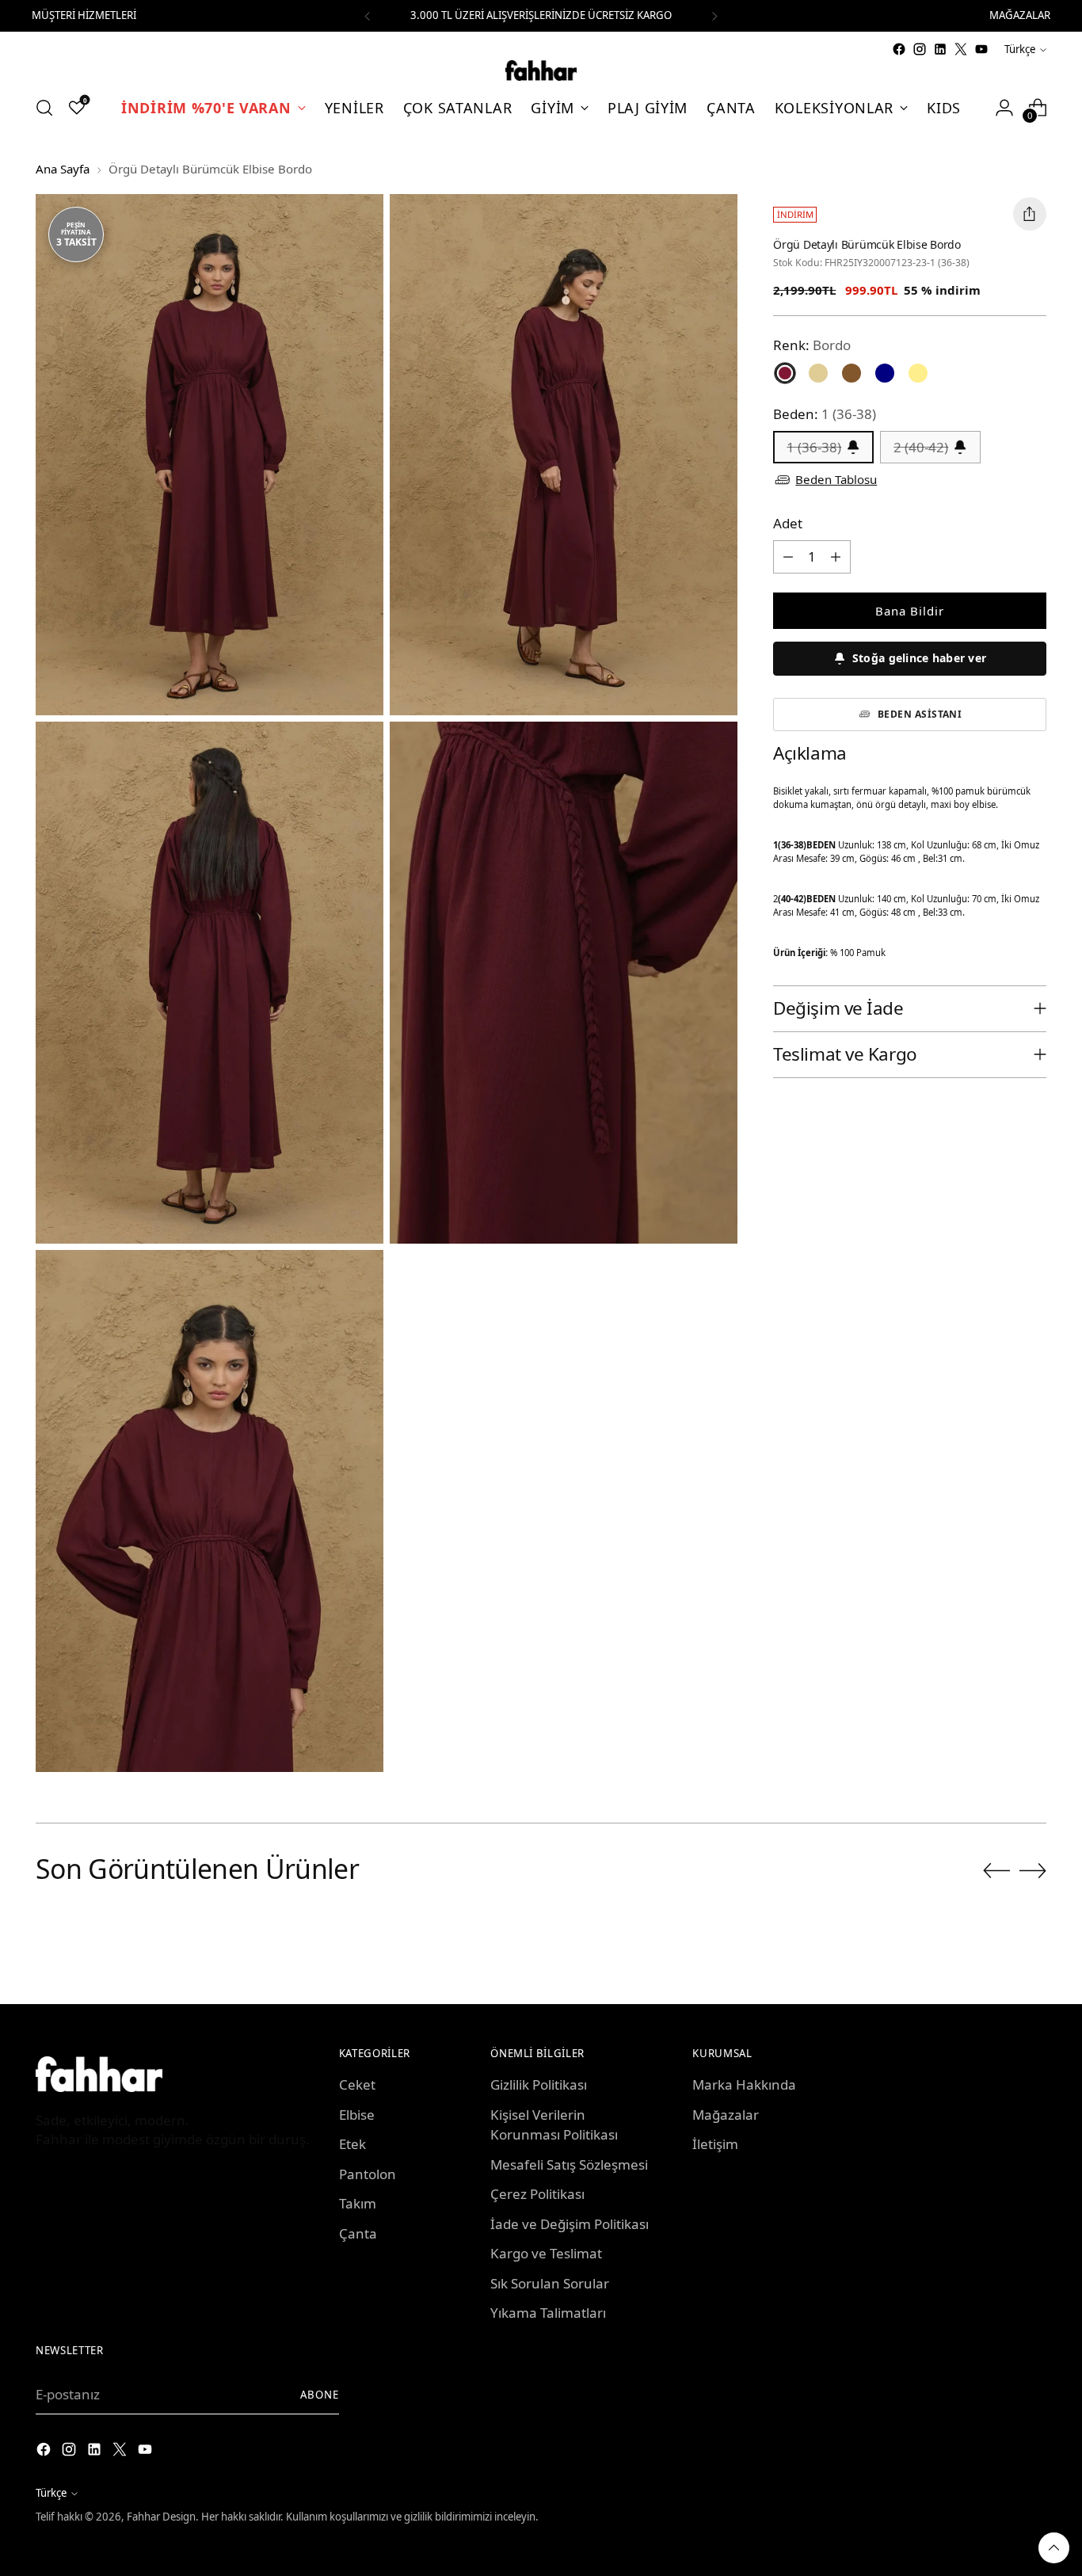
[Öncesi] (368, 16)
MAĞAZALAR (1020, 15)
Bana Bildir (910, 611)
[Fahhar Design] (541, 70)
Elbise (357, 2115)
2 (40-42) (921, 447)
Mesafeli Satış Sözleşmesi (569, 2164)
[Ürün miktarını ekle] (836, 557)
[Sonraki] (714, 16)
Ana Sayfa (63, 169)
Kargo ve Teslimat (546, 2253)
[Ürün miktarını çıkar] (788, 557)
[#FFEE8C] (918, 373)
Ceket (357, 2084)
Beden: (825, 414)
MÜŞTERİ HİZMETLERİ (84, 15)
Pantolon (368, 2174)
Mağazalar (726, 2115)
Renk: (812, 345)
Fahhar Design (161, 2517)
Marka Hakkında (744, 2084)
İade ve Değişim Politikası (570, 2224)
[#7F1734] (785, 373)
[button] (910, 659)
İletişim (715, 2144)
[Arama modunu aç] (44, 108)
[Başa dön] (1054, 2548)
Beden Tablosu (836, 479)
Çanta (358, 2233)
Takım (358, 2203)
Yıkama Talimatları (548, 2313)
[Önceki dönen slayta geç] (996, 1871)
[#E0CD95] (818, 373)
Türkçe (1020, 49)
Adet (788, 523)
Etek (352, 2144)
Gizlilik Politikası (539, 2084)
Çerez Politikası (537, 2194)
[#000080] (885, 373)
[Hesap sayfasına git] (1004, 108)
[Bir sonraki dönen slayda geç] (1033, 1870)
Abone (320, 2395)
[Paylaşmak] (1030, 214)
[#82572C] (852, 373)
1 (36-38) (814, 447)
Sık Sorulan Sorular (550, 2283)
